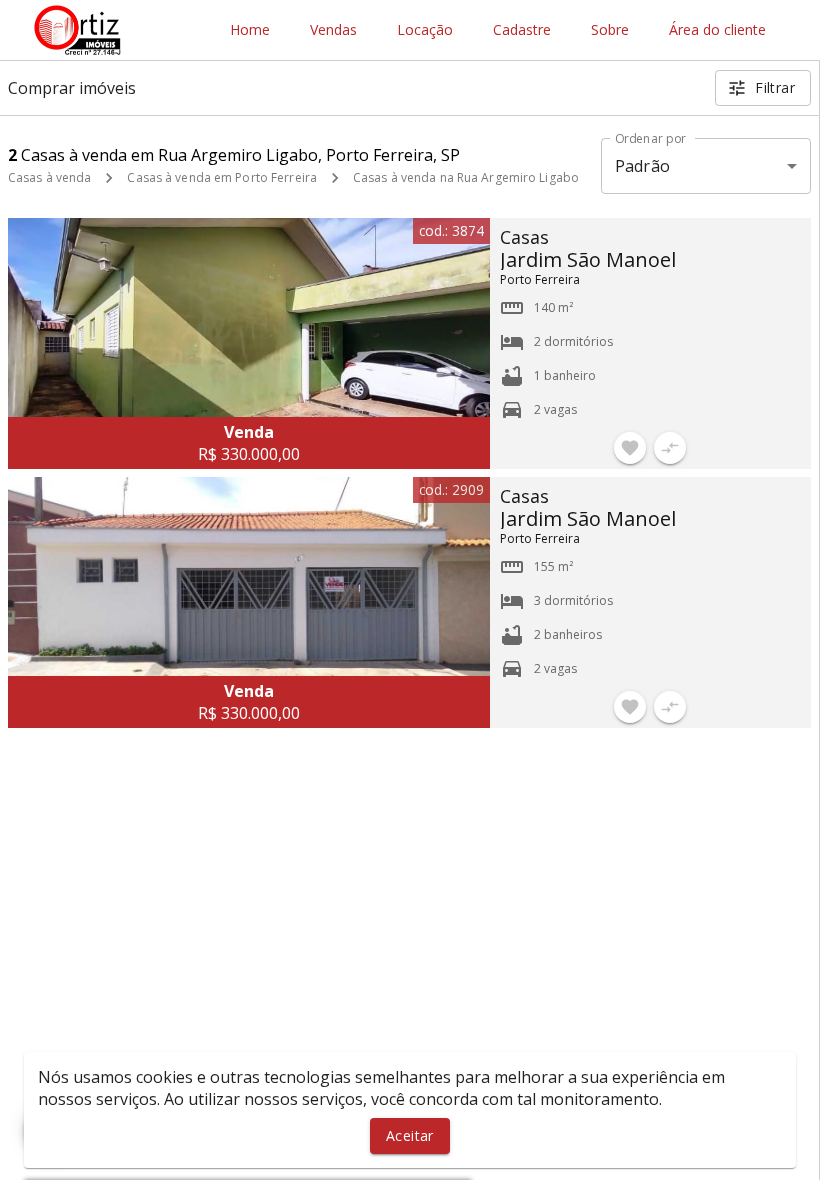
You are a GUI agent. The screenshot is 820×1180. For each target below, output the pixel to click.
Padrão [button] (642, 166)
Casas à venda (49, 177)
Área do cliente (717, 30)
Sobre (610, 30)
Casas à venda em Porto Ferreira (222, 177)
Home (250, 30)
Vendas (333, 30)
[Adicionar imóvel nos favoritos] (630, 448)
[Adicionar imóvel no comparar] (670, 448)
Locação (425, 30)
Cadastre (522, 30)
